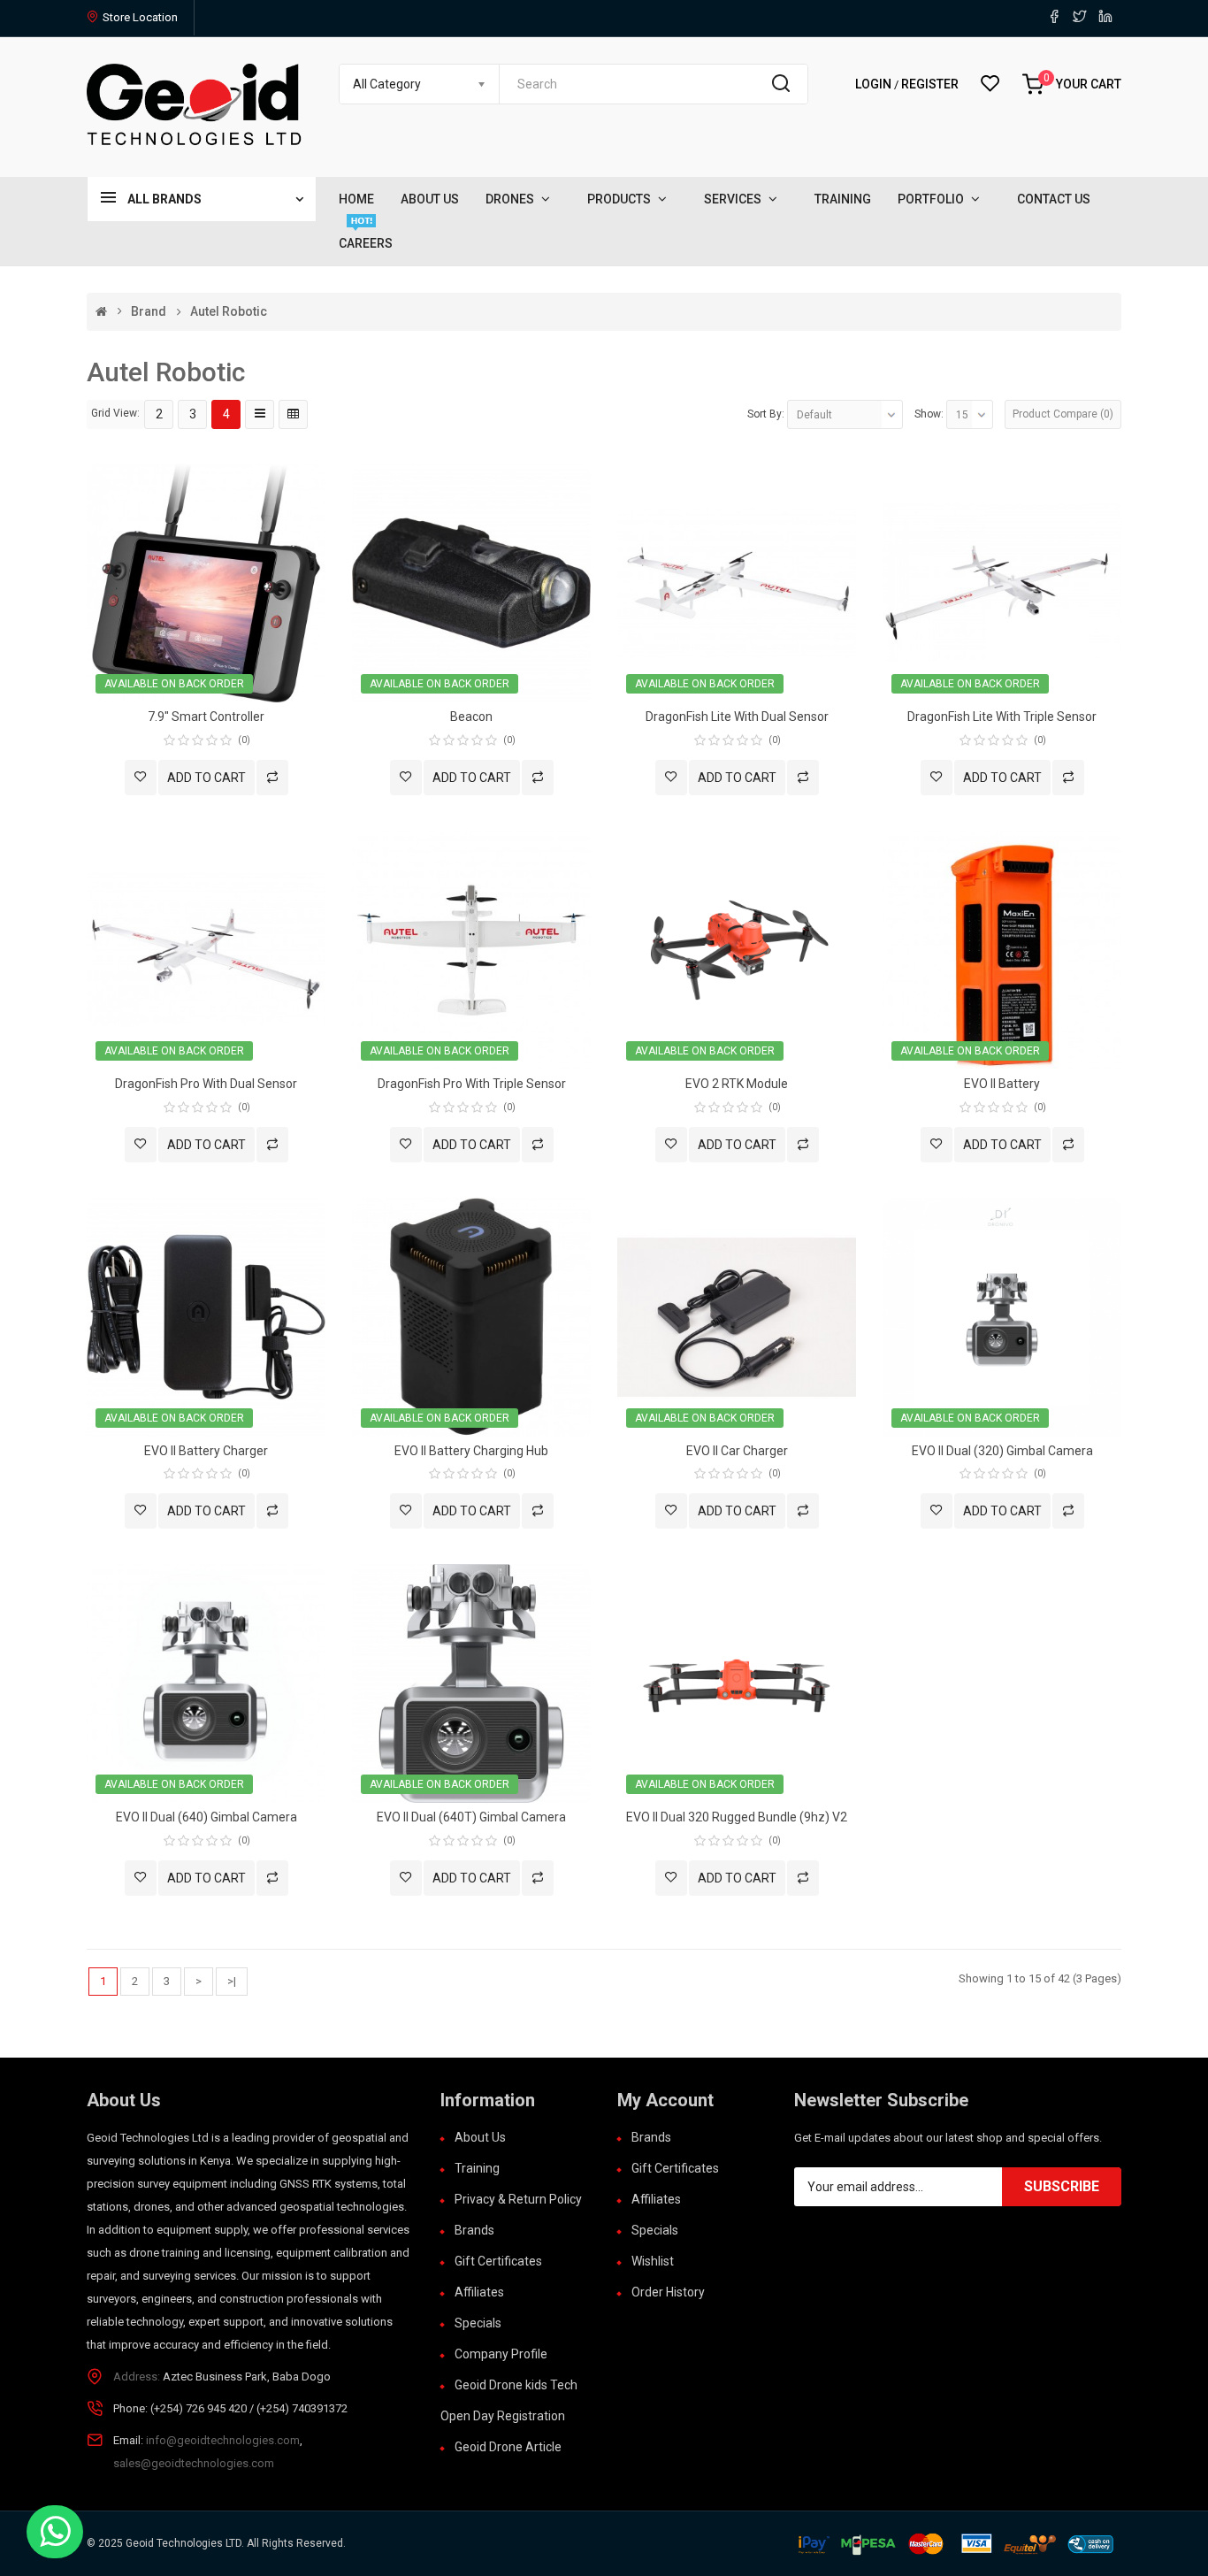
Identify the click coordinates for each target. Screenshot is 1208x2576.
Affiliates (479, 2292)
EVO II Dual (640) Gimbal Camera (206, 1817)
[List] (260, 414)
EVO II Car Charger (737, 1451)
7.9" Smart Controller (206, 717)
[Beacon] (471, 582)
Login (875, 84)
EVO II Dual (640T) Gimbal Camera (471, 1817)
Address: (137, 2377)
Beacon (471, 717)
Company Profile (501, 2354)
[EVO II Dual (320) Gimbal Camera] (1002, 1316)
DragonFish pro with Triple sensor (472, 1084)
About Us (480, 2137)
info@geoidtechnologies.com (223, 2440)
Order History (668, 2292)
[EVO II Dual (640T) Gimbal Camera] (471, 1683)
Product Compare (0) (1063, 414)
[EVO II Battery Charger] (206, 1316)
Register (930, 84)
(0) (244, 740)
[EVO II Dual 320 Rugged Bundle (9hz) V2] (737, 1683)
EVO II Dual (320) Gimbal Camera (1002, 1451)
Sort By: (766, 414)
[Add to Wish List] (141, 778)
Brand (149, 312)
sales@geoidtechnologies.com (194, 2463)
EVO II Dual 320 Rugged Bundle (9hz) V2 (737, 1817)
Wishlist (653, 2261)
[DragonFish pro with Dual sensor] (206, 949)
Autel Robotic (229, 312)
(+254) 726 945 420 (199, 2408)
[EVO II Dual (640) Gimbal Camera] (206, 1683)
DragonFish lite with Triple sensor (1002, 717)
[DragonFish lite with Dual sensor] (737, 582)
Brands (474, 2230)
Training (477, 2168)
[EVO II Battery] (1002, 949)
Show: (929, 414)
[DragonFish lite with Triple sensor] (1002, 582)
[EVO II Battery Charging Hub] (471, 1316)
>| (232, 1981)
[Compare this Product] (272, 778)
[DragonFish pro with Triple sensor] (471, 949)
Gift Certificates (498, 2261)
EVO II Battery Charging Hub (471, 1451)
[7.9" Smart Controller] (206, 582)
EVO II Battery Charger (206, 1451)
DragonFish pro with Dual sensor (206, 1084)
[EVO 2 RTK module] (737, 949)
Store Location (140, 17)
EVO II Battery (1002, 1084)
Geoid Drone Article (508, 2447)
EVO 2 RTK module (737, 1084)
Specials (478, 2323)
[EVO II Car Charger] (737, 1316)
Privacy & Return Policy (518, 2199)
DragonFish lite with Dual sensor (737, 717)
